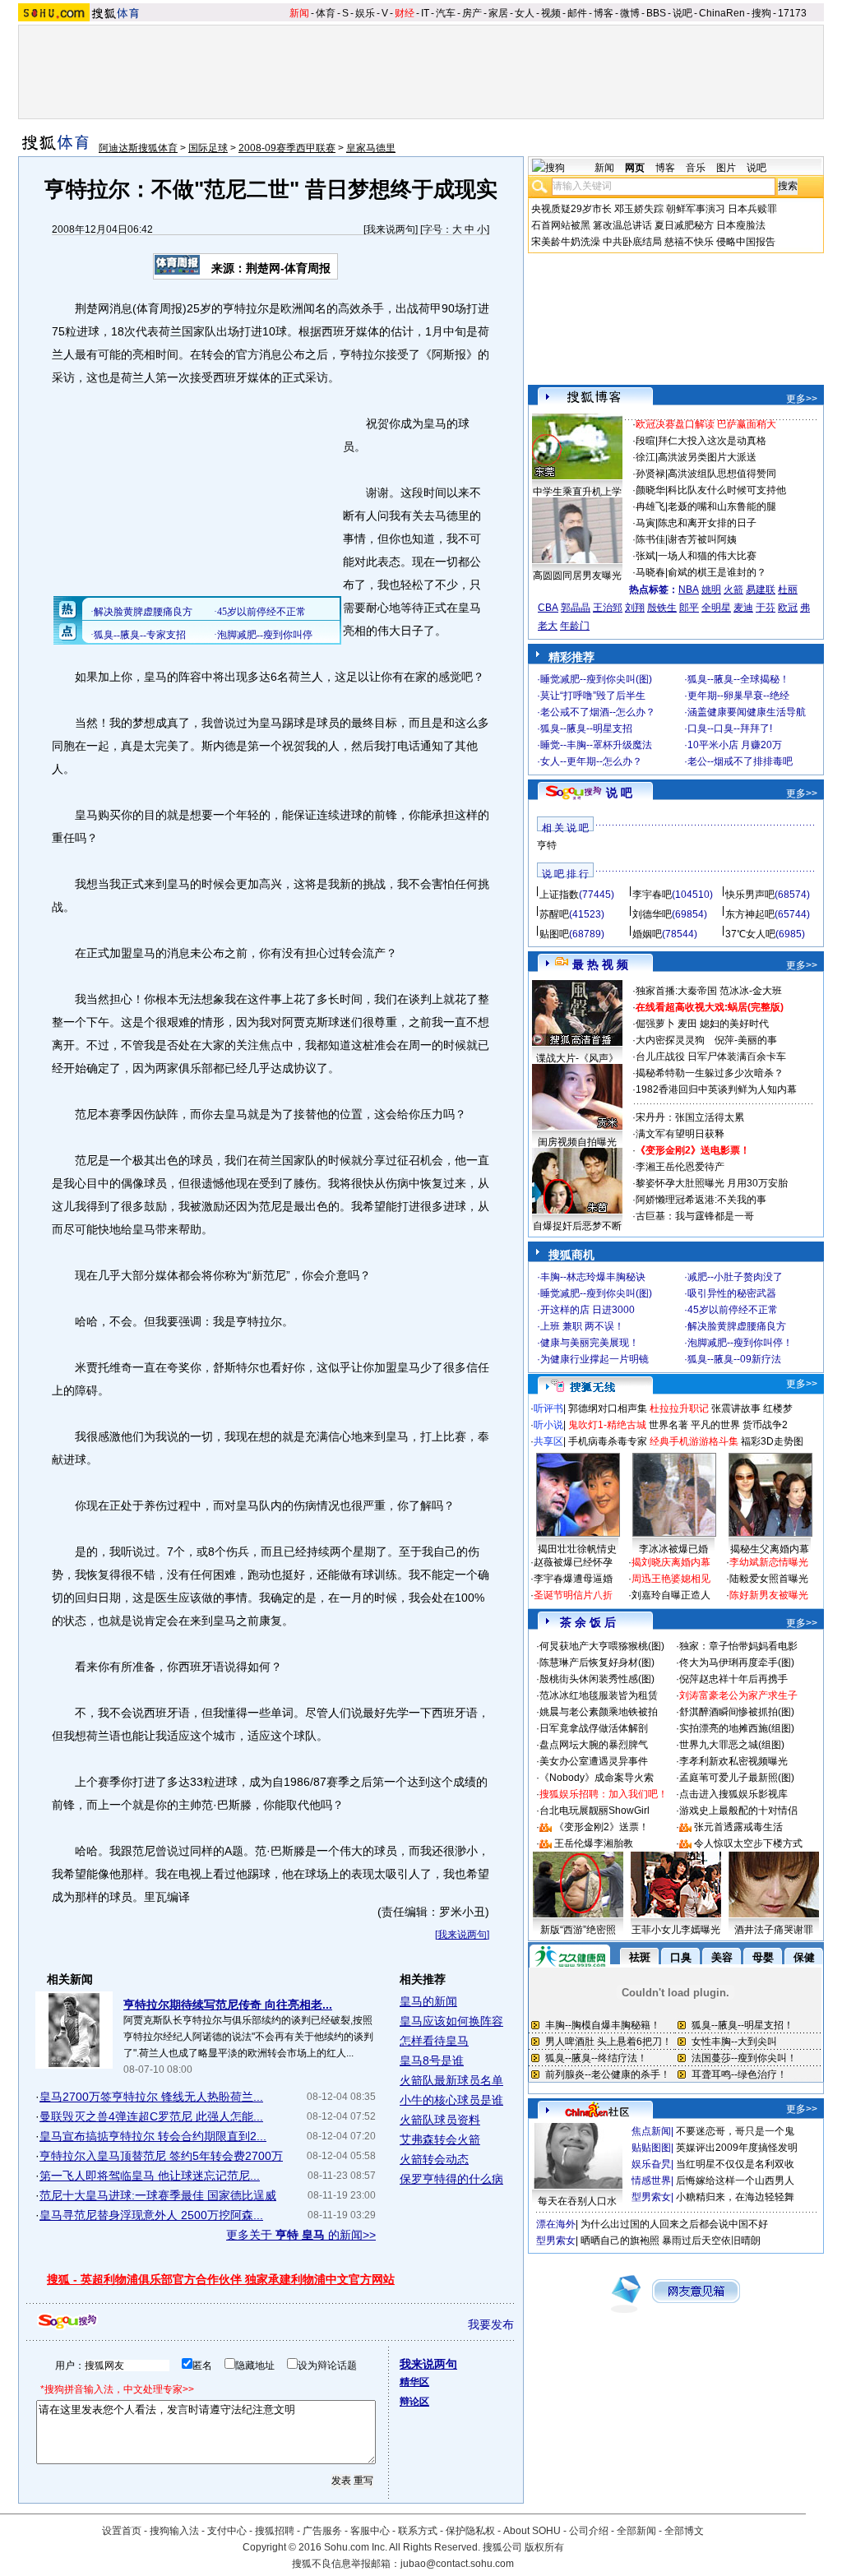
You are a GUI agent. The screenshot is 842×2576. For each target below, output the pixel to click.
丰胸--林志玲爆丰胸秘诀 (593, 1277)
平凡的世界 (715, 1425)
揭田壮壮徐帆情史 (577, 1549)
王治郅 (608, 608)
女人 (525, 13)
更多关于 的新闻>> (301, 2235)
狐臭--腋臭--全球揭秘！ (738, 679)
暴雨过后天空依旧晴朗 (711, 2241)
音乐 (696, 168)
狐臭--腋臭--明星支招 (586, 728)
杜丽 (788, 590)
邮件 (577, 13)
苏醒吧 (554, 914)
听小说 (548, 1425)
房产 (472, 13)
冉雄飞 (650, 506)
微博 (630, 13)
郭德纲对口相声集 (608, 1408)
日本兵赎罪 (752, 209)
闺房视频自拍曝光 (577, 1142)
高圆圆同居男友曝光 (577, 576)
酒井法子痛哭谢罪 (774, 1930)
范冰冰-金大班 (751, 991)
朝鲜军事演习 (696, 209)
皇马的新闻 (428, 2001)
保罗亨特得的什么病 (451, 2179)
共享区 (548, 1441)
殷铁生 (662, 608)
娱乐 (365, 13)
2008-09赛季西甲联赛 (287, 148)
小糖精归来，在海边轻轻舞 (735, 2197)
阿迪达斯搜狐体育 (138, 148)
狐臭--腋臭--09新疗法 (734, 1359)
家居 (498, 13)
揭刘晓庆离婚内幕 (671, 1562)
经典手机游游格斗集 (694, 1441)
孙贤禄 (650, 474)
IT (425, 13)
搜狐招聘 (275, 2531)
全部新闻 (636, 2531)
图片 (726, 168)
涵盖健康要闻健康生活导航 (747, 712)
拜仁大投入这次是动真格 (712, 441)
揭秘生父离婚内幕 (770, 1549)
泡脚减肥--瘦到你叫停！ (740, 1343)
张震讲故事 (736, 1408)
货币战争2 (765, 1425)
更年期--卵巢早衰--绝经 (738, 696)
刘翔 (635, 608)
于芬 (766, 608)
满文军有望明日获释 (680, 1134)
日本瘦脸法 (741, 225)
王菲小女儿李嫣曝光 (676, 1930)
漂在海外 (556, 2224)
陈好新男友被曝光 (769, 1595)
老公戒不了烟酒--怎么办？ (598, 712)
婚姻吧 (647, 934)
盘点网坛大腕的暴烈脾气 (594, 1745)
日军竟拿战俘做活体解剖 (594, 1728)
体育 (326, 13)
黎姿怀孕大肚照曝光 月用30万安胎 (712, 1183)
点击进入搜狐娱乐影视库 (733, 1794)
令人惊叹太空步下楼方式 (748, 1843)
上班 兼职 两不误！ (582, 1326)
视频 (551, 13)
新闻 (299, 13)
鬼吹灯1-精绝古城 (607, 1425)
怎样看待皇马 (434, 2041)
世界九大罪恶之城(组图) (732, 1745)
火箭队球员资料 (440, 2120)
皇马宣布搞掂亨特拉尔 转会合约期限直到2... (153, 2136)
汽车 (446, 13)
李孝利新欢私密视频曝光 (733, 1761)
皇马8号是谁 (432, 2060)
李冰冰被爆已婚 (673, 1549)
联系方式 (418, 2531)
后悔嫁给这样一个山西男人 (735, 2181)
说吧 (682, 13)
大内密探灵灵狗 (670, 1040)
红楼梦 (778, 1408)
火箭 (733, 590)
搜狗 (761, 13)
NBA (689, 590)
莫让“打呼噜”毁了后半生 (593, 696)
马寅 (645, 523)
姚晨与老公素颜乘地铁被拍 (599, 1712)
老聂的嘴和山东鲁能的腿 (722, 506)
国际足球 (208, 148)
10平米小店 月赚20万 (735, 745)
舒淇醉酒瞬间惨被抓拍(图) (737, 1712)
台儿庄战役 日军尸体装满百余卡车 (711, 1057)
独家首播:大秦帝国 (676, 991)
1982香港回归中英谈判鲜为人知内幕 (716, 1089)
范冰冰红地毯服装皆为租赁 (599, 1695)
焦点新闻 (651, 2131)
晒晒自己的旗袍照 (620, 2241)
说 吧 (619, 793)
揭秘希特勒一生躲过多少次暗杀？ (710, 1073)
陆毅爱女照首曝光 (769, 1579)
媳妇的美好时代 (734, 1024)
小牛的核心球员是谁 (451, 2100)
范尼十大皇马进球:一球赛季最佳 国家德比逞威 (158, 2195)
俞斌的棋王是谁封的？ (717, 572)
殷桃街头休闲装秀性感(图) (597, 1679)
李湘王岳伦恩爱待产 (680, 1167)
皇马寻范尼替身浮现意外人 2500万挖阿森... (151, 2215)
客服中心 (370, 2531)
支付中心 (227, 2531)
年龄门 (575, 626)
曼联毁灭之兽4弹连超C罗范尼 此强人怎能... (151, 2116)
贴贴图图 (651, 2148)
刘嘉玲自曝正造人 (671, 1595)
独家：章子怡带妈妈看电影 (738, 1646)
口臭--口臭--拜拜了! (730, 728)
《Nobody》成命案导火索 (597, 1778)
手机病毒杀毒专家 (608, 1441)
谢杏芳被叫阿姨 (702, 539)
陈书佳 (650, 539)
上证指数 (559, 895)
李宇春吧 (652, 895)
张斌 (645, 556)
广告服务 (322, 2531)
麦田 (687, 1024)
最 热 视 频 (600, 964)
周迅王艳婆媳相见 (671, 1579)
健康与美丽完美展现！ (590, 1343)
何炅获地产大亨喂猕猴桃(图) (602, 1646)
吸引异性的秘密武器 (732, 1293)
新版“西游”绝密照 (578, 1930)
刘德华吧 (652, 914)
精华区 (414, 2382)
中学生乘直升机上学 (577, 492)
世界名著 (669, 1425)
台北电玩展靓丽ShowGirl (594, 1811)
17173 (792, 13)
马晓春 (650, 572)
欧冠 (788, 608)
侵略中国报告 (746, 242)
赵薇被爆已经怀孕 (573, 1562)
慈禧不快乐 (689, 242)
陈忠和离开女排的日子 (707, 523)
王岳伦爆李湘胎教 (594, 1843)
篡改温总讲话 (622, 225)
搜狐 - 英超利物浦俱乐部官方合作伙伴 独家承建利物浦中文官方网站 (221, 2279)
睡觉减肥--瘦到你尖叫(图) (596, 679)
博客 (604, 13)
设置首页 (122, 2531)
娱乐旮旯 (651, 2164)
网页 (635, 168)
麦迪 (743, 608)
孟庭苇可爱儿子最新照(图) (737, 1778)
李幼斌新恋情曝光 (769, 1562)
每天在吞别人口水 (577, 2201)
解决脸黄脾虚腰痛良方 (737, 1326)
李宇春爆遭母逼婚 (573, 1579)
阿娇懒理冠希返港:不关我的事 (701, 1200)
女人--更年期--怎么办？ (591, 761)
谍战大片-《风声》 (577, 1058)
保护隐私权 (470, 2531)
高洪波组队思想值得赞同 (722, 474)
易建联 (761, 590)
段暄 (645, 441)
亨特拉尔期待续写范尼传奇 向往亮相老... (228, 2005)
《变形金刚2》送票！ (601, 1827)
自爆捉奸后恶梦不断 (577, 1226)
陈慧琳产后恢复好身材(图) (597, 1663)
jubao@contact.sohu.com (457, 2564)
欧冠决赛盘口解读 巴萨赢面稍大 (706, 424)
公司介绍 (589, 2531)
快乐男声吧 (750, 895)
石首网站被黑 (561, 225)
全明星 (716, 608)
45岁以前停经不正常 (733, 1310)
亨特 (547, 845)
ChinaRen (722, 13)
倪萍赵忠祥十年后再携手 (733, 1679)
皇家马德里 (371, 148)
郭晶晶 (576, 608)
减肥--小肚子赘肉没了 (735, 1277)
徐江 (645, 457)
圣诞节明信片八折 (573, 1595)
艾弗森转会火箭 (440, 2139)
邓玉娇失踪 (639, 209)
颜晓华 (650, 490)
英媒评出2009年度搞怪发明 (737, 2148)
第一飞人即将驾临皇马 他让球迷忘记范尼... (150, 2176)
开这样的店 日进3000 (588, 1310)
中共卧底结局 (632, 242)
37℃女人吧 (750, 934)
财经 (405, 13)
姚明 (711, 590)
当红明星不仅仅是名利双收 (735, 2164)
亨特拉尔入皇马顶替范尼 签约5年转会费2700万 (161, 2156)
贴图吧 (554, 934)
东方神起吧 (750, 914)
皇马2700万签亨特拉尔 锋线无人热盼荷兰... (151, 2097)
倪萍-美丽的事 (746, 1040)
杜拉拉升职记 (679, 1408)
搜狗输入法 (174, 2531)
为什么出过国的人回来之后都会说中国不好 (674, 2224)
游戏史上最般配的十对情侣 (738, 1811)
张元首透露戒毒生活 (738, 1827)
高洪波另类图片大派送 (707, 457)
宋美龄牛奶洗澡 (566, 242)
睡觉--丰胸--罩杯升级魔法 (596, 745)
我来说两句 (391, 229)
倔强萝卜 (655, 1024)
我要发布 (491, 2324)
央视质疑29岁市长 (571, 209)
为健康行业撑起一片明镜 (594, 1359)
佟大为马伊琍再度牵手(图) (737, 1663)
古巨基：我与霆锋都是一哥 (695, 1216)
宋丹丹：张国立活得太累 (690, 1117)
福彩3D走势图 (772, 1441)
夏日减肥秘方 (684, 225)
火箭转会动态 (434, 2159)
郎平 (689, 608)
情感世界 (651, 2181)
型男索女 (651, 2197)
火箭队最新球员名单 (451, 2080)
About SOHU (532, 2531)
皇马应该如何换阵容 (451, 2021)
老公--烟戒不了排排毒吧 (740, 761)
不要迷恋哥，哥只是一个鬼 (735, 2131)
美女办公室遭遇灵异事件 (594, 1761)
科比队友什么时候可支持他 (727, 490)
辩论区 (414, 2402)
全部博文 (684, 2531)
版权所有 (544, 2547)
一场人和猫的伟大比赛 (707, 556)
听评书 (548, 1408)
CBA (548, 608)
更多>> (802, 399)
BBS (656, 13)
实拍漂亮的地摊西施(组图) (737, 1728)
